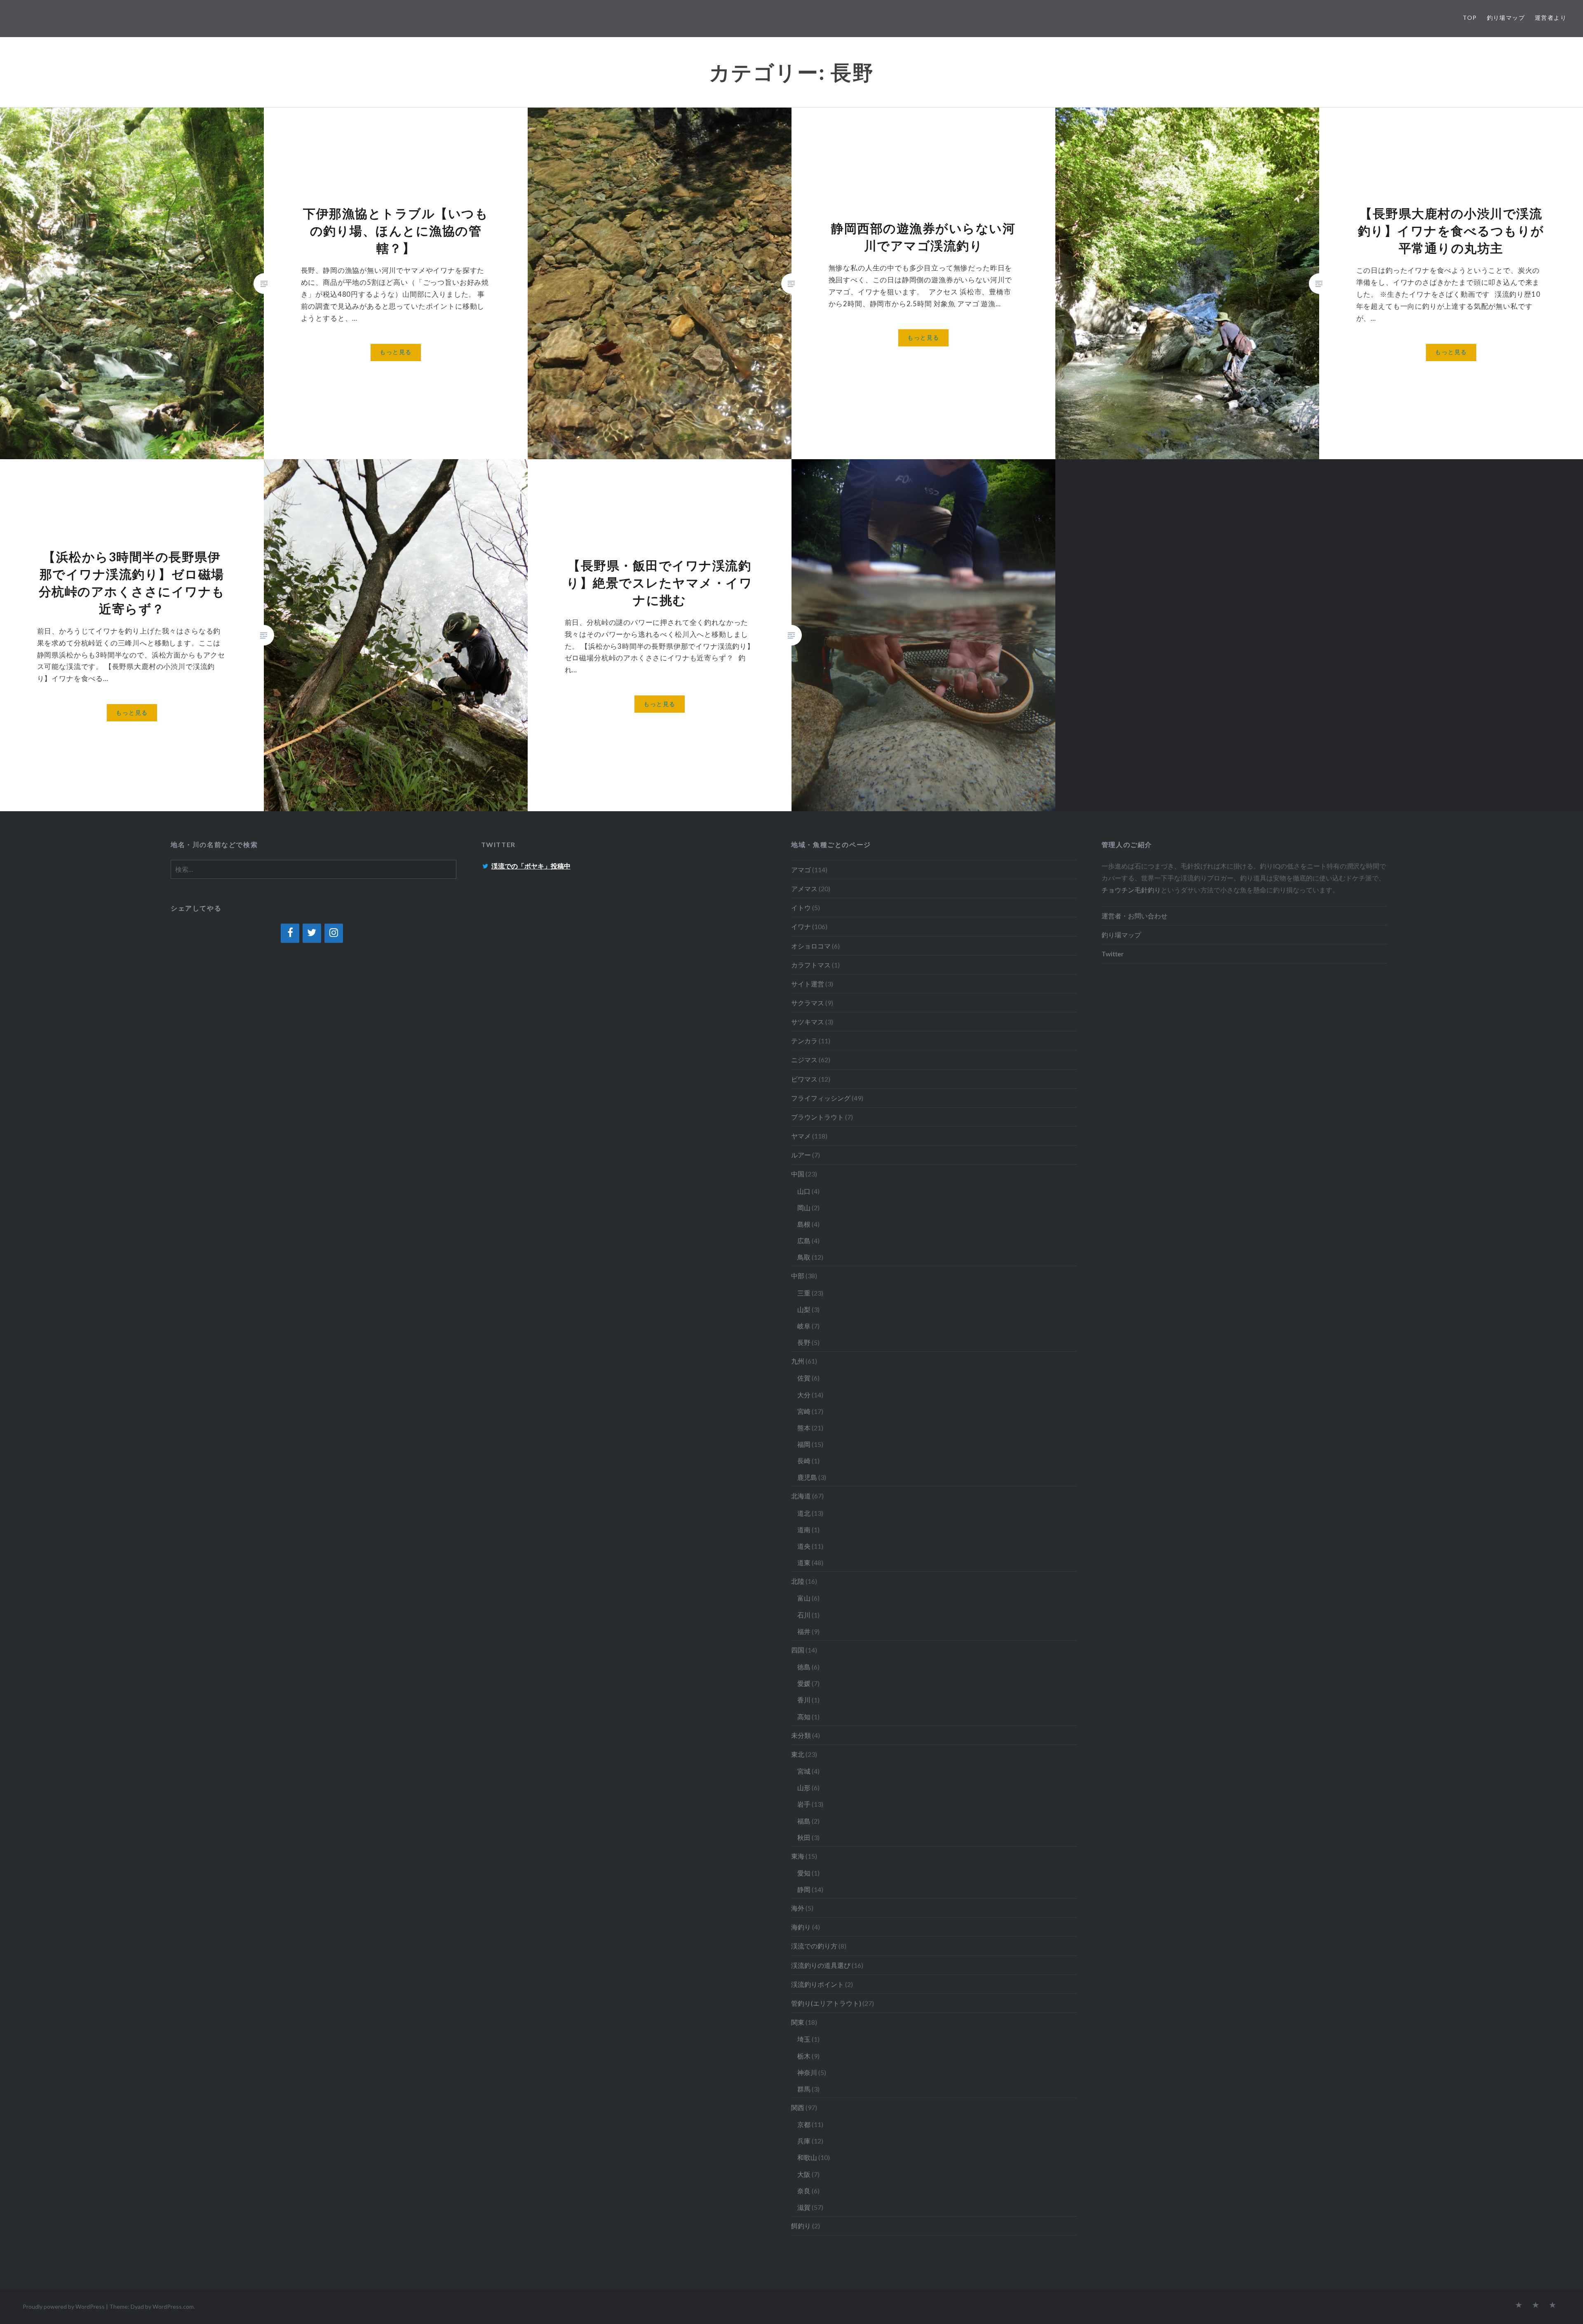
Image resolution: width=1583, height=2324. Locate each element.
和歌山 (807, 2157)
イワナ (801, 926)
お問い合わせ (1148, 916)
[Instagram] (334, 933)
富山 (804, 1598)
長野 (804, 1342)
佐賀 (804, 1378)
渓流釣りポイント (817, 1984)
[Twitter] (312, 933)
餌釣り (801, 2226)
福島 (804, 1821)
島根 (804, 1224)
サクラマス (808, 1003)
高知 (804, 1717)
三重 (804, 1293)
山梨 (804, 1309)
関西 (798, 2107)
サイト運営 (808, 984)
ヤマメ (801, 1136)
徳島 (804, 1667)
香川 (804, 1700)
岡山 (804, 1208)
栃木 (804, 2056)
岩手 (804, 1804)
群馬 (804, 2089)
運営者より (1551, 18)
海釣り (801, 1927)
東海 (798, 1856)
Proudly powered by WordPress (64, 2306)
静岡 (804, 1889)
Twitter (1113, 954)
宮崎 (804, 1411)
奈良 (804, 2191)
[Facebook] (290, 933)
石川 (804, 1615)
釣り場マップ (1506, 18)
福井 (804, 1631)
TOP (1470, 18)
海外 (798, 1908)
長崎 (804, 1461)
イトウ (801, 907)
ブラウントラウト (817, 1117)
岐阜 (804, 1326)
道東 (804, 1562)
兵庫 (804, 2141)
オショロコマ (811, 946)
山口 (804, 1191)
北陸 (798, 1581)
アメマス (804, 889)
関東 (798, 2022)
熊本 (804, 1428)
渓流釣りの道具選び (821, 1965)
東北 (798, 1754)
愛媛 (804, 1683)
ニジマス (804, 1060)
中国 (798, 1174)
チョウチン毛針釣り (1131, 890)
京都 (804, 2124)
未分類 (801, 1735)
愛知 (804, 1873)
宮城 (804, 1771)
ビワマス (804, 1079)
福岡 (804, 1444)
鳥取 (804, 1257)
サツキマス (808, 1022)
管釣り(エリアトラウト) (826, 2003)
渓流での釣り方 (814, 1946)
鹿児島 (807, 1477)
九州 (798, 1361)
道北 (804, 1513)
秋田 (804, 1837)
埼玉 (804, 2039)
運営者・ (1115, 916)
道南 (804, 1529)
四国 (798, 1650)
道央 (804, 1546)
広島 (804, 1241)
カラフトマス (811, 965)
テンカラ (804, 1041)
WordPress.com (173, 2306)
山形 (804, 1788)
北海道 (801, 1496)
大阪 (804, 2174)
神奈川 (807, 2072)
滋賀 (804, 2207)
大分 (804, 1395)
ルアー (801, 1155)
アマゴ (801, 870)
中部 (798, 1276)
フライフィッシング (821, 1098)
